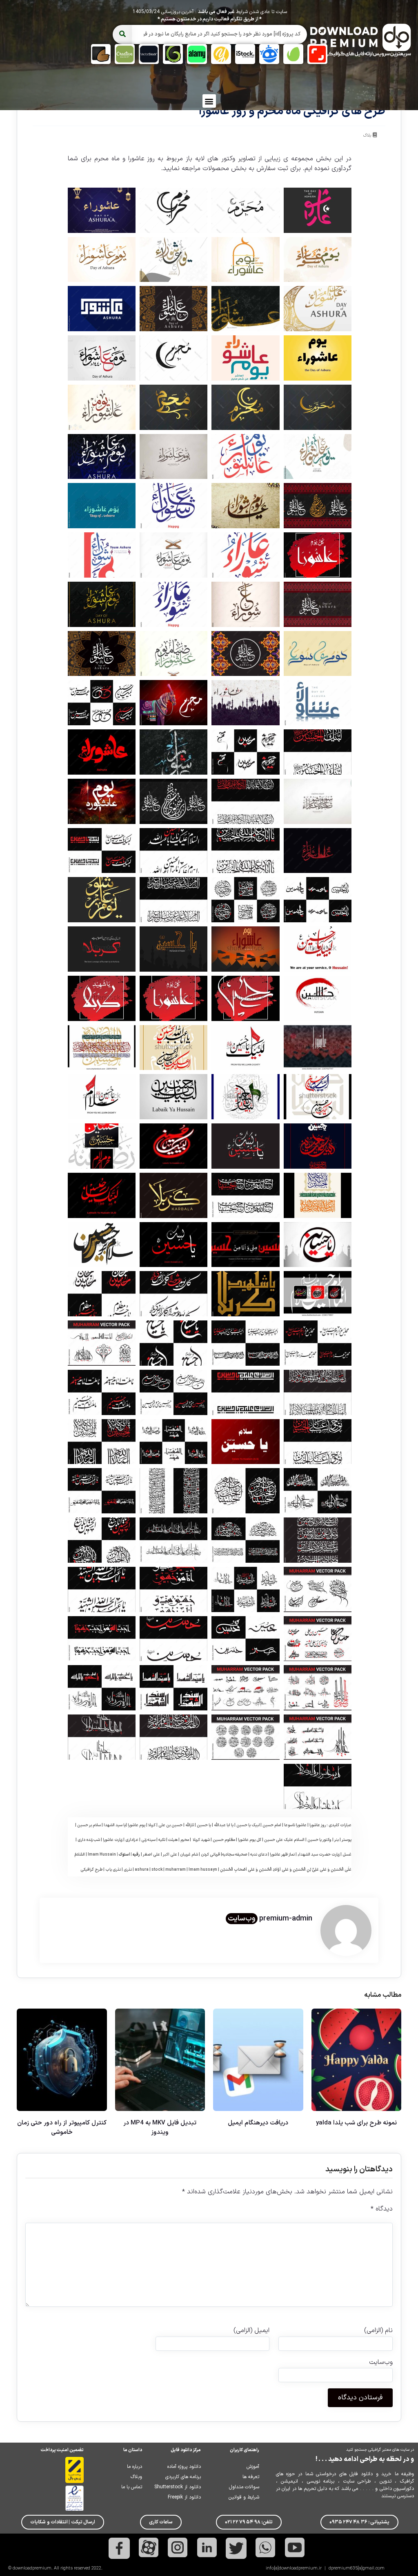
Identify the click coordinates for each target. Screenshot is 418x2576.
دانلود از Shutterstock (178, 2487)
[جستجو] (122, 34)
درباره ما (135, 2467)
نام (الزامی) (378, 2330)
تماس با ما (132, 2487)
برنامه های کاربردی (183, 2477)
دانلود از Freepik (184, 2497)
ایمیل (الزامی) (251, 2330)
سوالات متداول (244, 2487)
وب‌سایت (242, 1919)
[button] (209, 101)
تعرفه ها (251, 2477)
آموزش (253, 2467)
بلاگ (367, 136)
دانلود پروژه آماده (184, 2467)
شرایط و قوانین (244, 2497)
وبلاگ (136, 2477)
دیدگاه (382, 2209)
